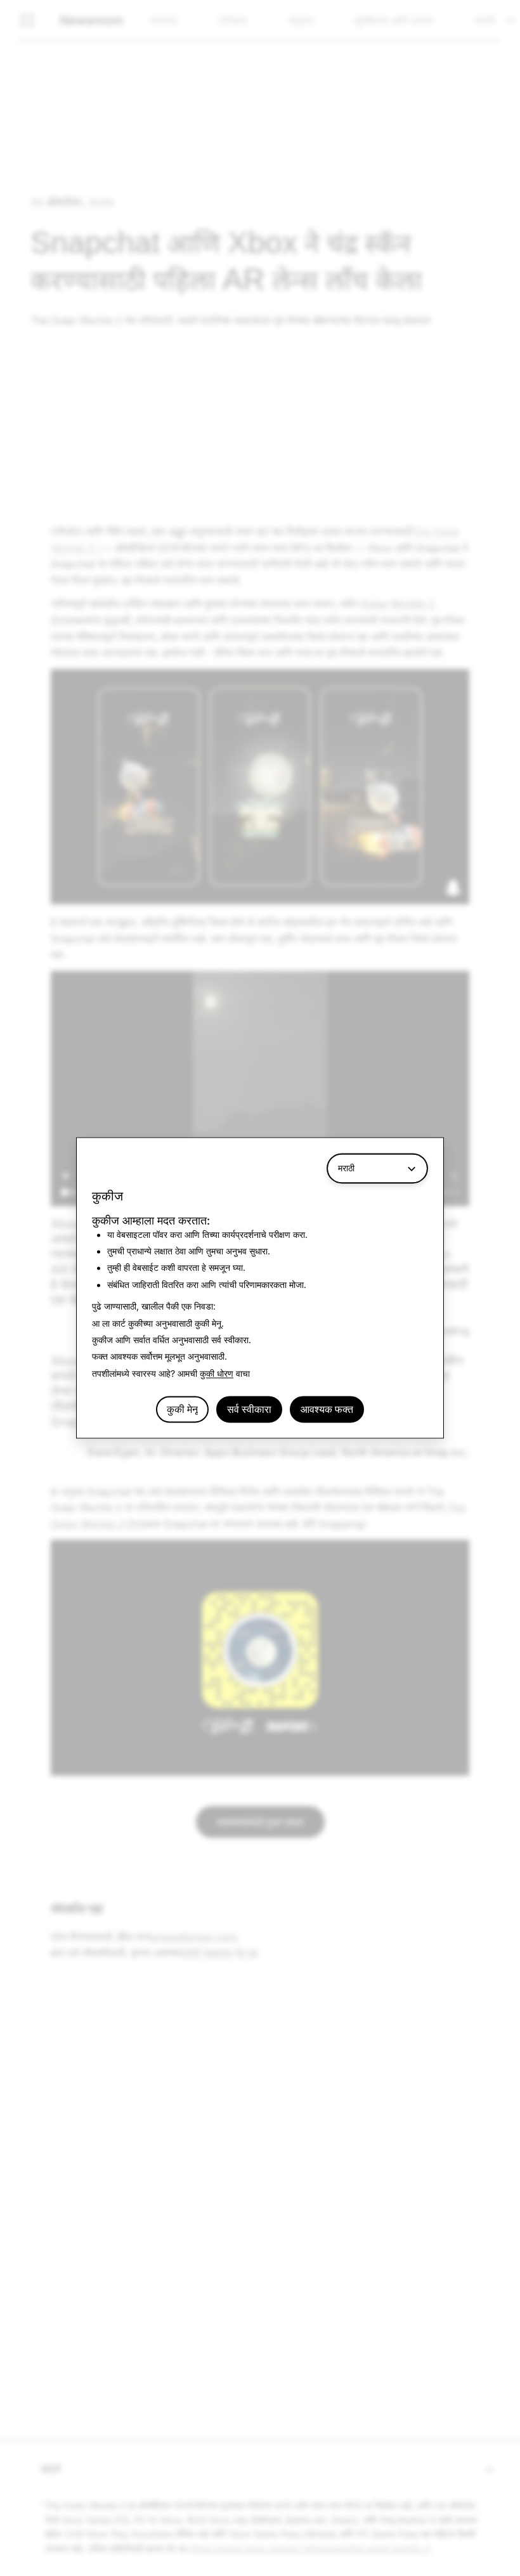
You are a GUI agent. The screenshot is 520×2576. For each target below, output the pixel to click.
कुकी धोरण (217, 1373)
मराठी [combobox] (346, 1168)
